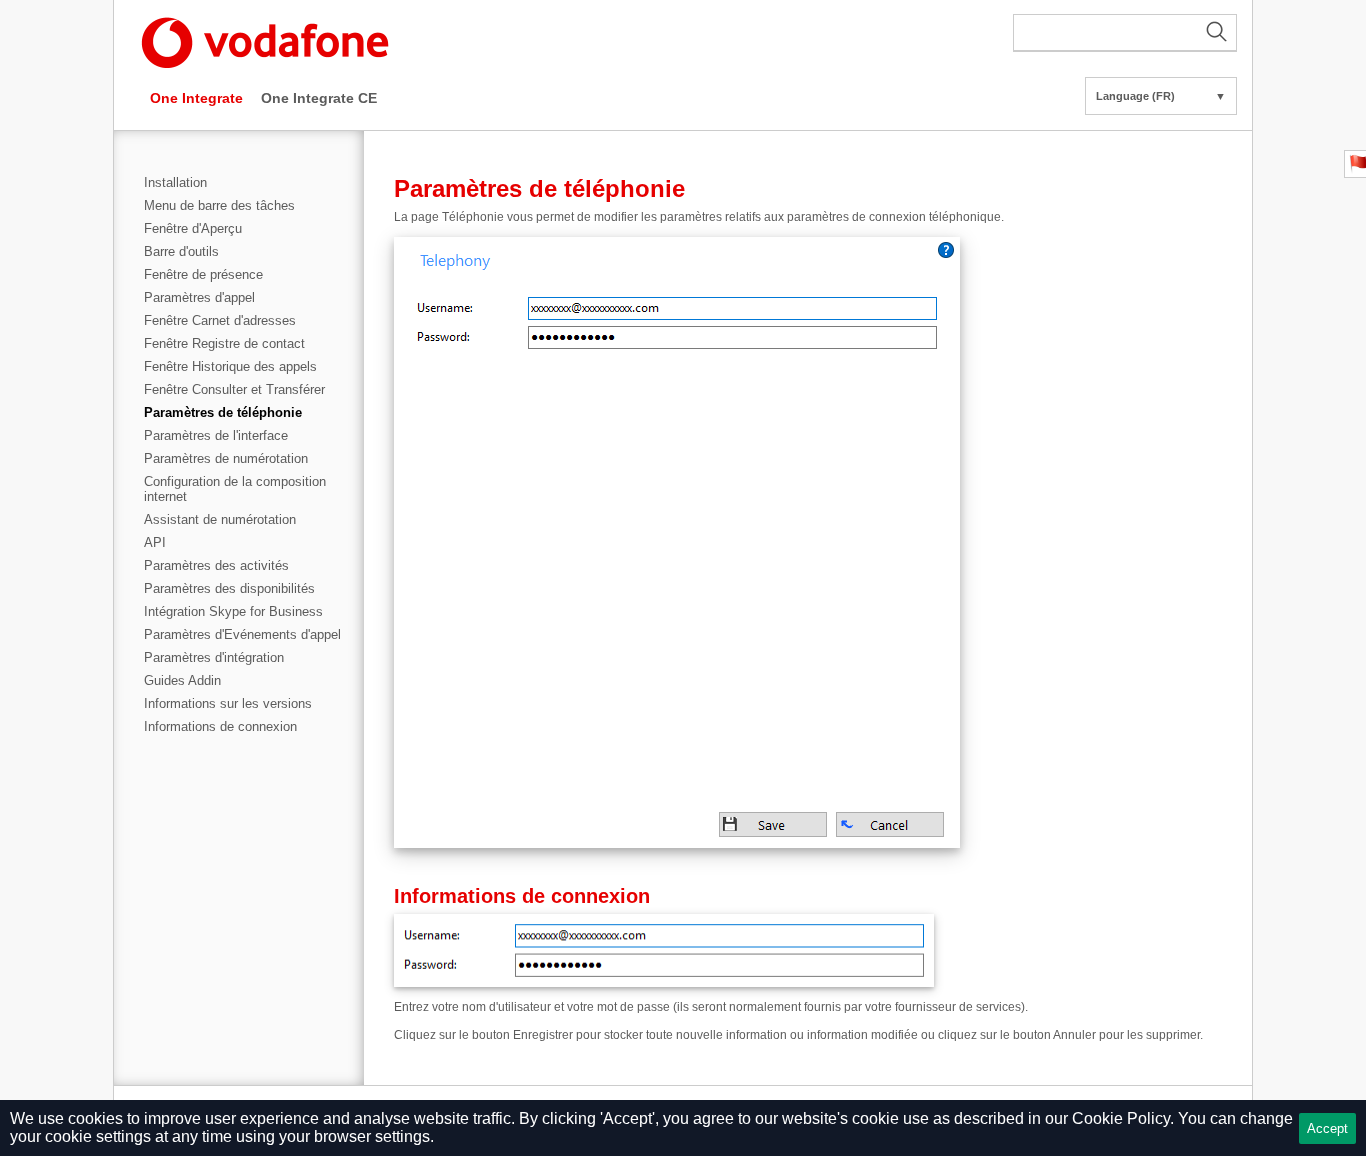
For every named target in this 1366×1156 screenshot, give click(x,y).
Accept (1327, 1128)
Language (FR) (1161, 96)
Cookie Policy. (1123, 1118)
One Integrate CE (319, 98)
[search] (1125, 33)
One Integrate (196, 98)
